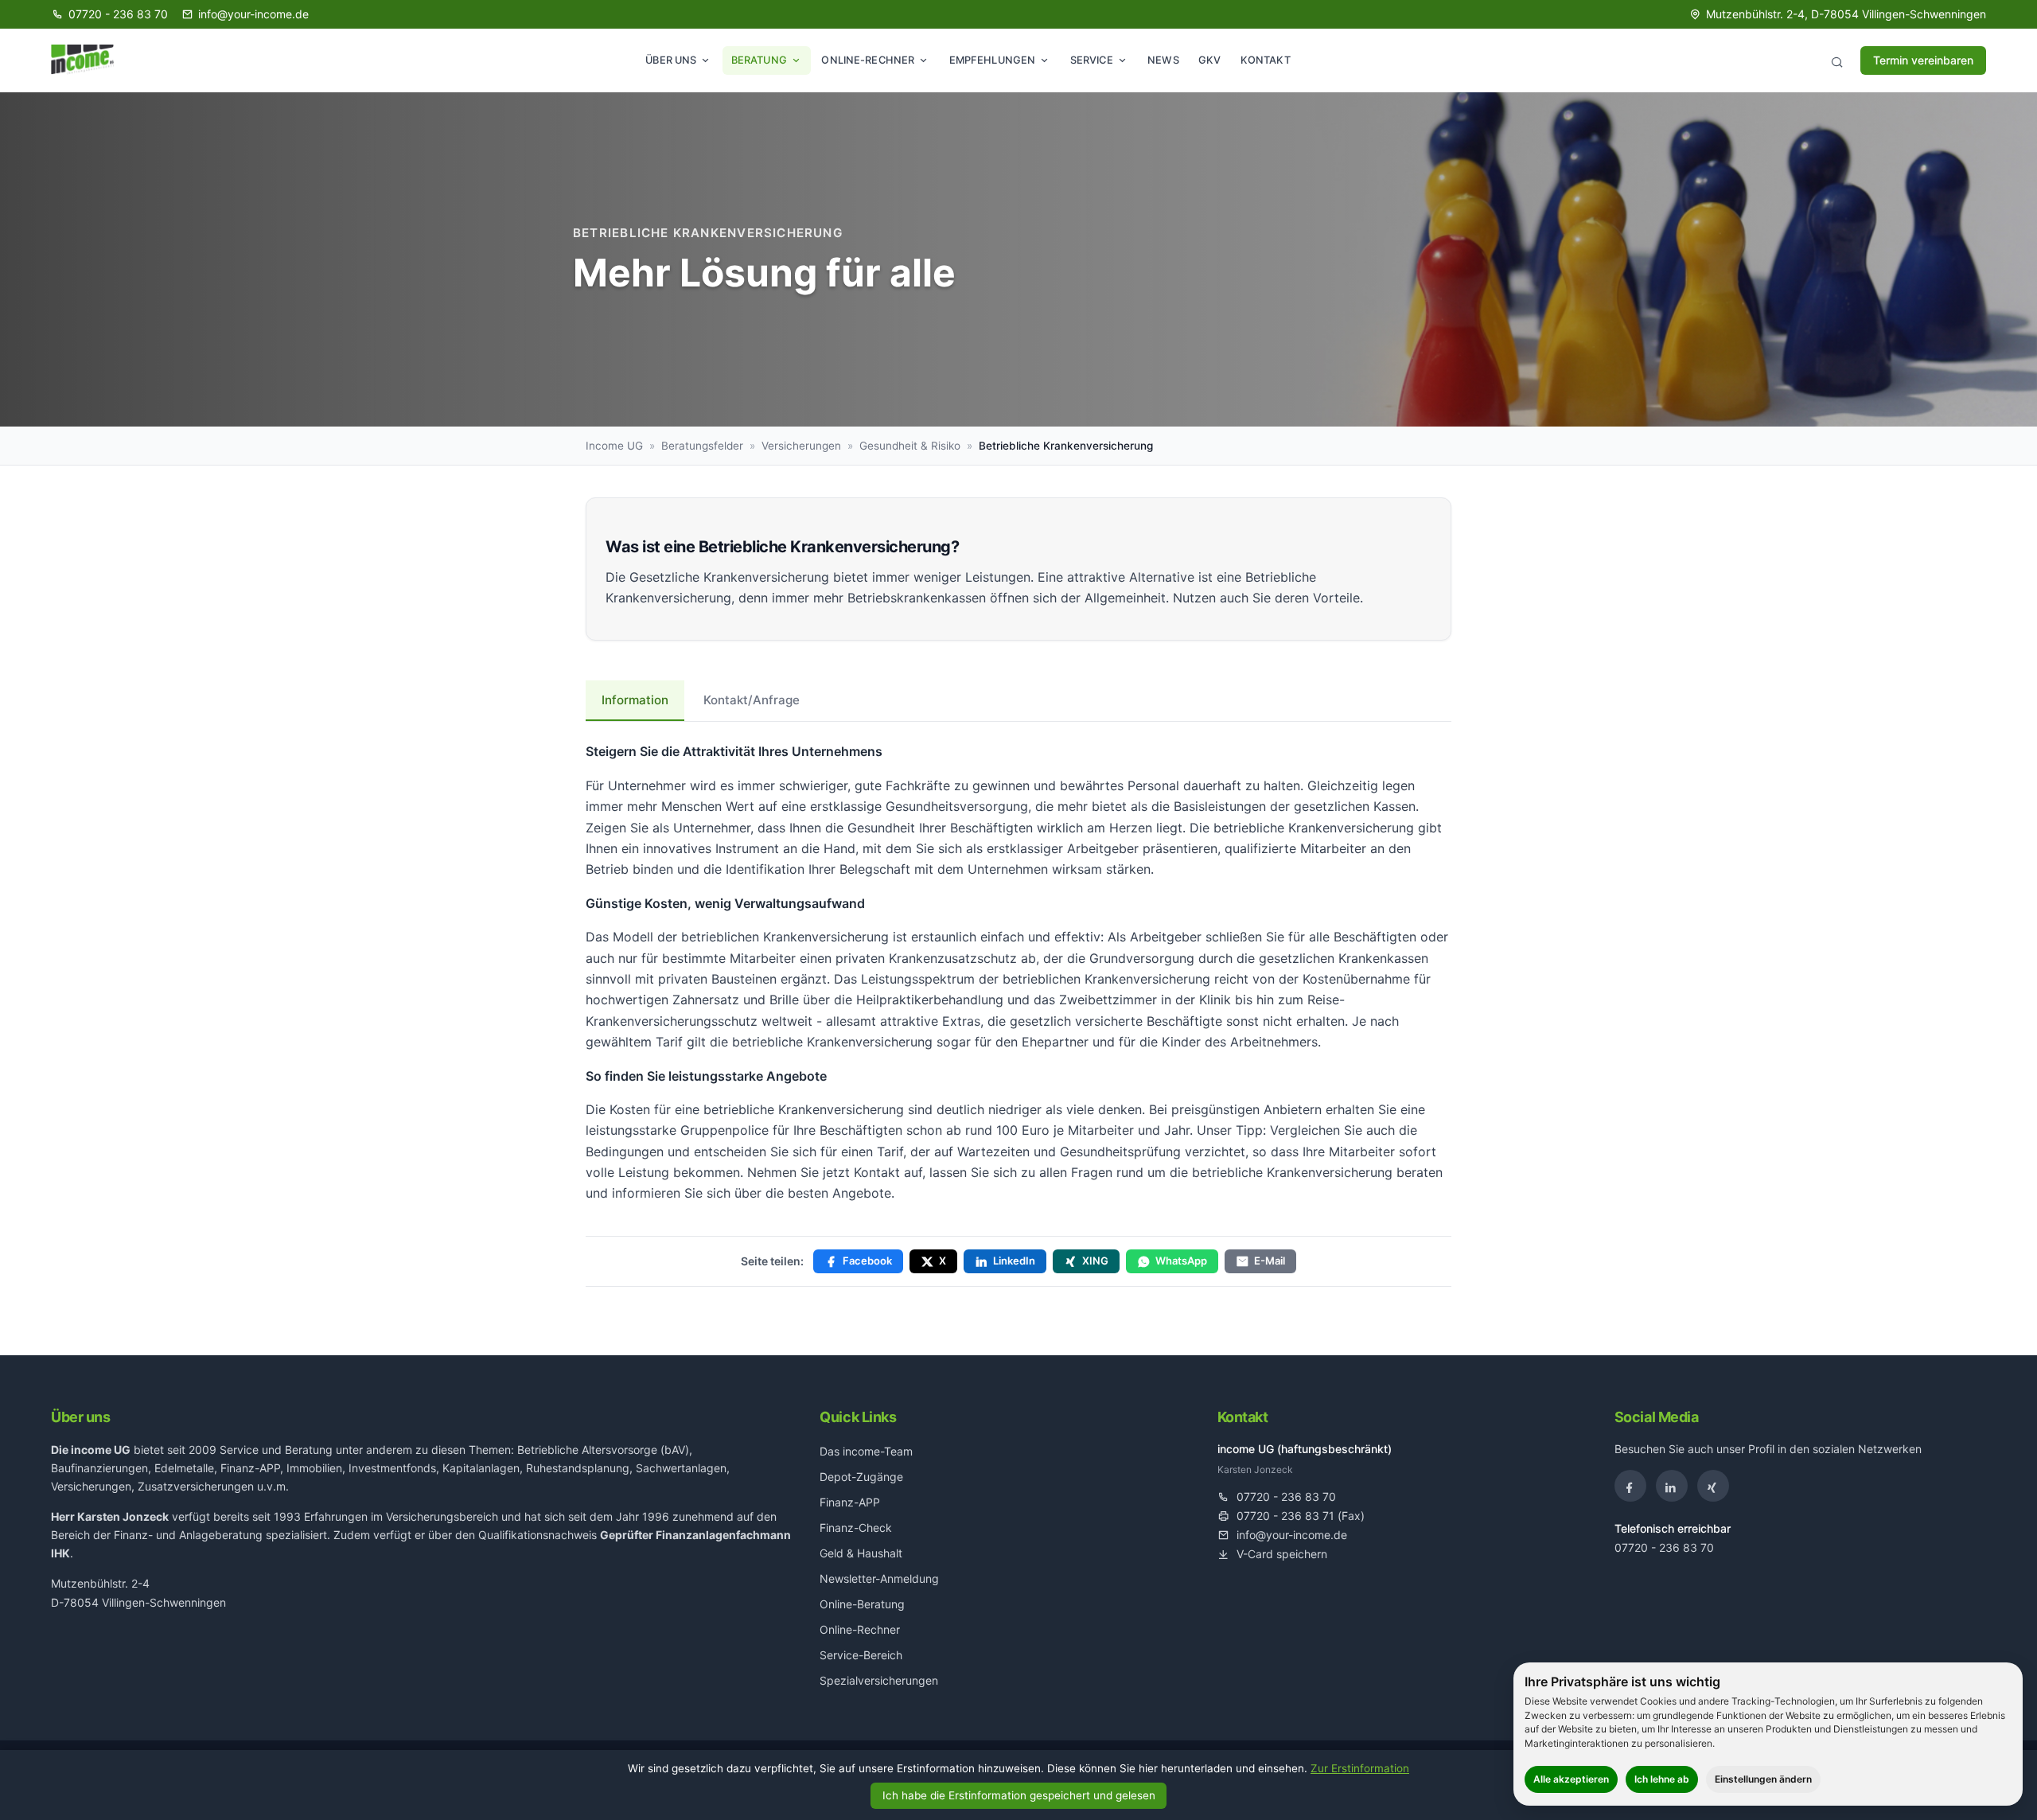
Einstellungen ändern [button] (1763, 1779)
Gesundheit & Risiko (910, 446)
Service (1092, 60)
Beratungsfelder (702, 446)
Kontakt (1266, 60)
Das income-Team (866, 1451)
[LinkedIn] (1672, 1486)
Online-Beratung (862, 1604)
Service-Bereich (861, 1655)
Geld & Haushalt (861, 1553)
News (1163, 60)
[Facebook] (1630, 1486)
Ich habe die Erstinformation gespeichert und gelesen (1019, 1795)
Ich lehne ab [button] (1662, 1779)
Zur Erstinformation (1360, 1768)
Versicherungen (801, 446)
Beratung (759, 60)
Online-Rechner (868, 60)
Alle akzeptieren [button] (1571, 1779)
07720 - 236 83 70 (1664, 1547)
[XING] (1713, 1486)
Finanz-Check (856, 1528)
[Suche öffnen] (1836, 60)
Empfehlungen (993, 60)
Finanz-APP (850, 1502)
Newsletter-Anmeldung (879, 1578)
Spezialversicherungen (879, 1680)
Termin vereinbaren (1923, 60)
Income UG (614, 446)
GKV (1209, 60)
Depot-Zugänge (861, 1477)
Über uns (671, 60)
